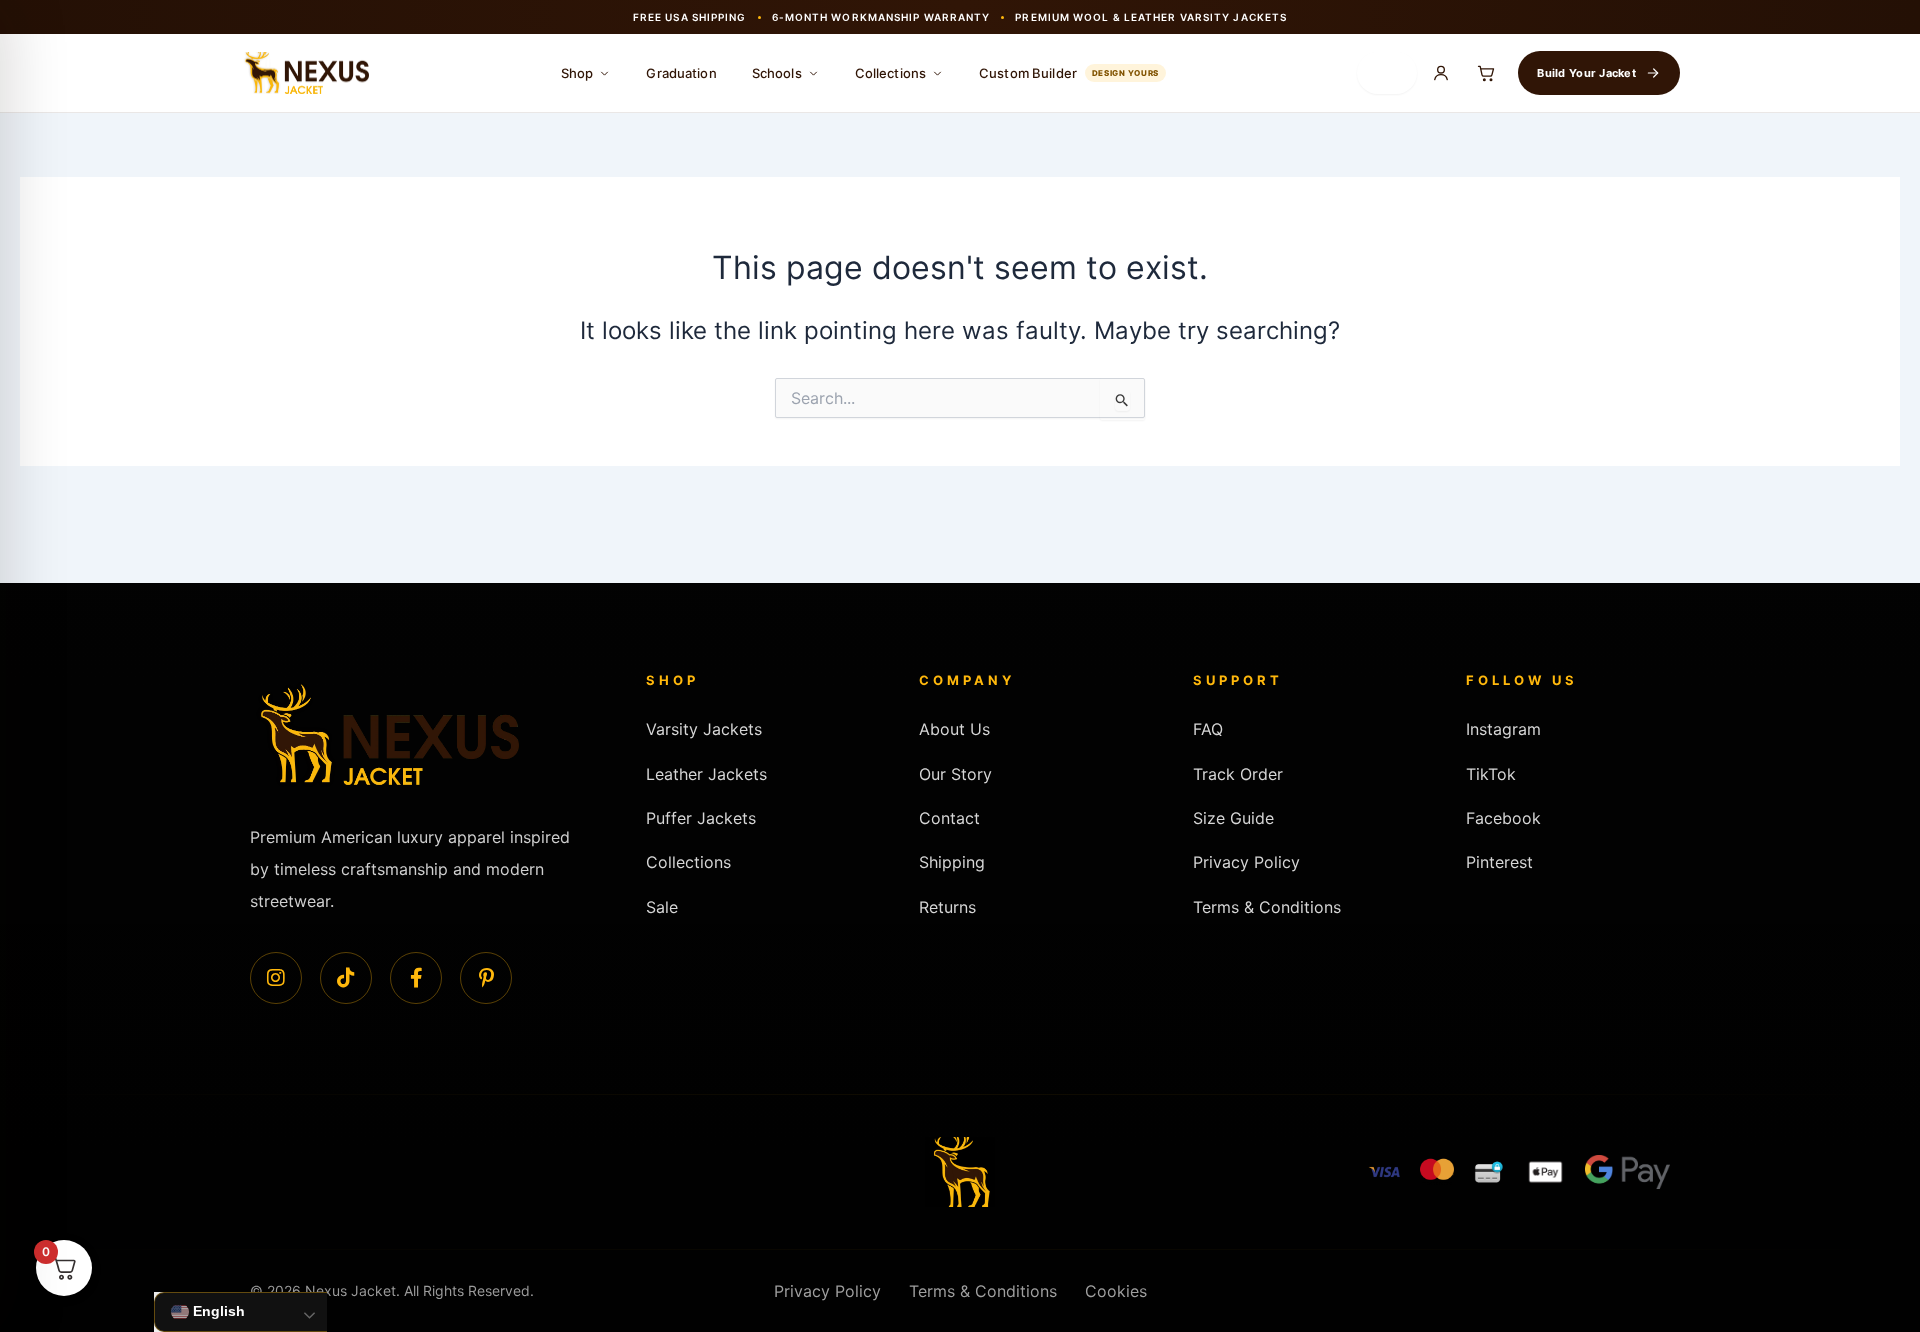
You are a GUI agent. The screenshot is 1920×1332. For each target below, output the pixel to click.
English (217, 1311)
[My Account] (1441, 73)
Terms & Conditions (1267, 907)
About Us (954, 729)
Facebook (1503, 818)
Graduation (681, 73)
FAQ (1208, 729)
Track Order (1238, 774)
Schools (777, 73)
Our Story (955, 774)
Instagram (1503, 729)
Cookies (1116, 1291)
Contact (949, 818)
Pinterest (1499, 862)
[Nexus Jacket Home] (304, 73)
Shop (577, 73)
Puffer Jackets (701, 818)
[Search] (1387, 73)
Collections (890, 73)
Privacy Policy (1246, 862)
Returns (947, 907)
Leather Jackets (706, 774)
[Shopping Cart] (1486, 73)
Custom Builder (1069, 73)
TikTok (1491, 774)
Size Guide (1233, 818)
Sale (662, 907)
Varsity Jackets (704, 729)
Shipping (952, 862)
